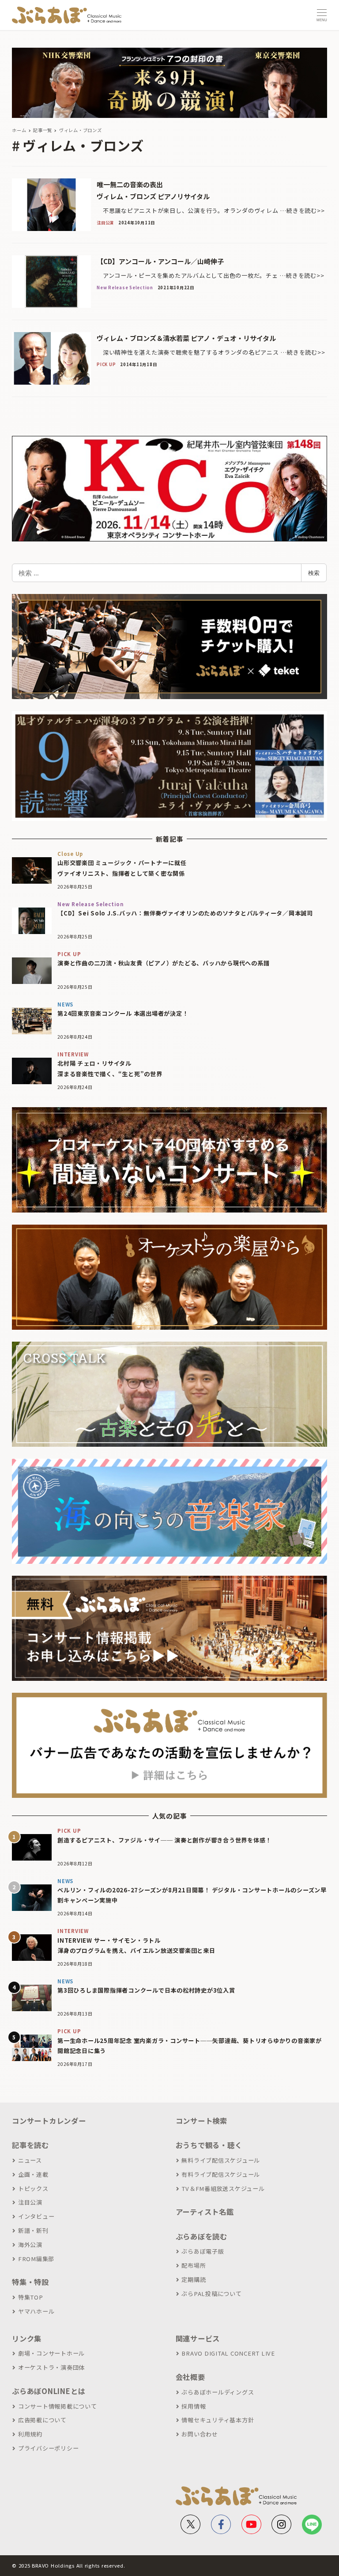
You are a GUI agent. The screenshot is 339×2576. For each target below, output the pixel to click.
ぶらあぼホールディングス (218, 2392)
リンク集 (27, 2338)
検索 (314, 573)
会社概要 (190, 2377)
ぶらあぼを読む (202, 2236)
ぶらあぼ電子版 (203, 2251)
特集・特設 (30, 2282)
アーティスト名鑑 (205, 2212)
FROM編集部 (36, 2259)
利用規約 (30, 2434)
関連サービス (198, 2338)
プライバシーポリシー (48, 2448)
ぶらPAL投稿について (211, 2294)
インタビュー (36, 2216)
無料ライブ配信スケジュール (221, 2160)
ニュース (30, 2160)
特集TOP (31, 2297)
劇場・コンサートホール (51, 2353)
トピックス (33, 2188)
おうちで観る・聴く (209, 2145)
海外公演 (30, 2245)
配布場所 (194, 2265)
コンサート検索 (202, 2121)
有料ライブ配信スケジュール (221, 2174)
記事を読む (30, 2145)
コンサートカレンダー (49, 2121)
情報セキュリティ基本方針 (218, 2420)
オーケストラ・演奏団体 (51, 2367)
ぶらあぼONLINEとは (49, 2391)
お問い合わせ (200, 2434)
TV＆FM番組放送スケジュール (223, 2188)
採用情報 (194, 2406)
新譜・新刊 (33, 2230)
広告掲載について (42, 2420)
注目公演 (30, 2202)
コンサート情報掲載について (58, 2406)
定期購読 (194, 2279)
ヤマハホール (36, 2311)
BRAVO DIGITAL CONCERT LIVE (228, 2353)
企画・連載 (33, 2174)
